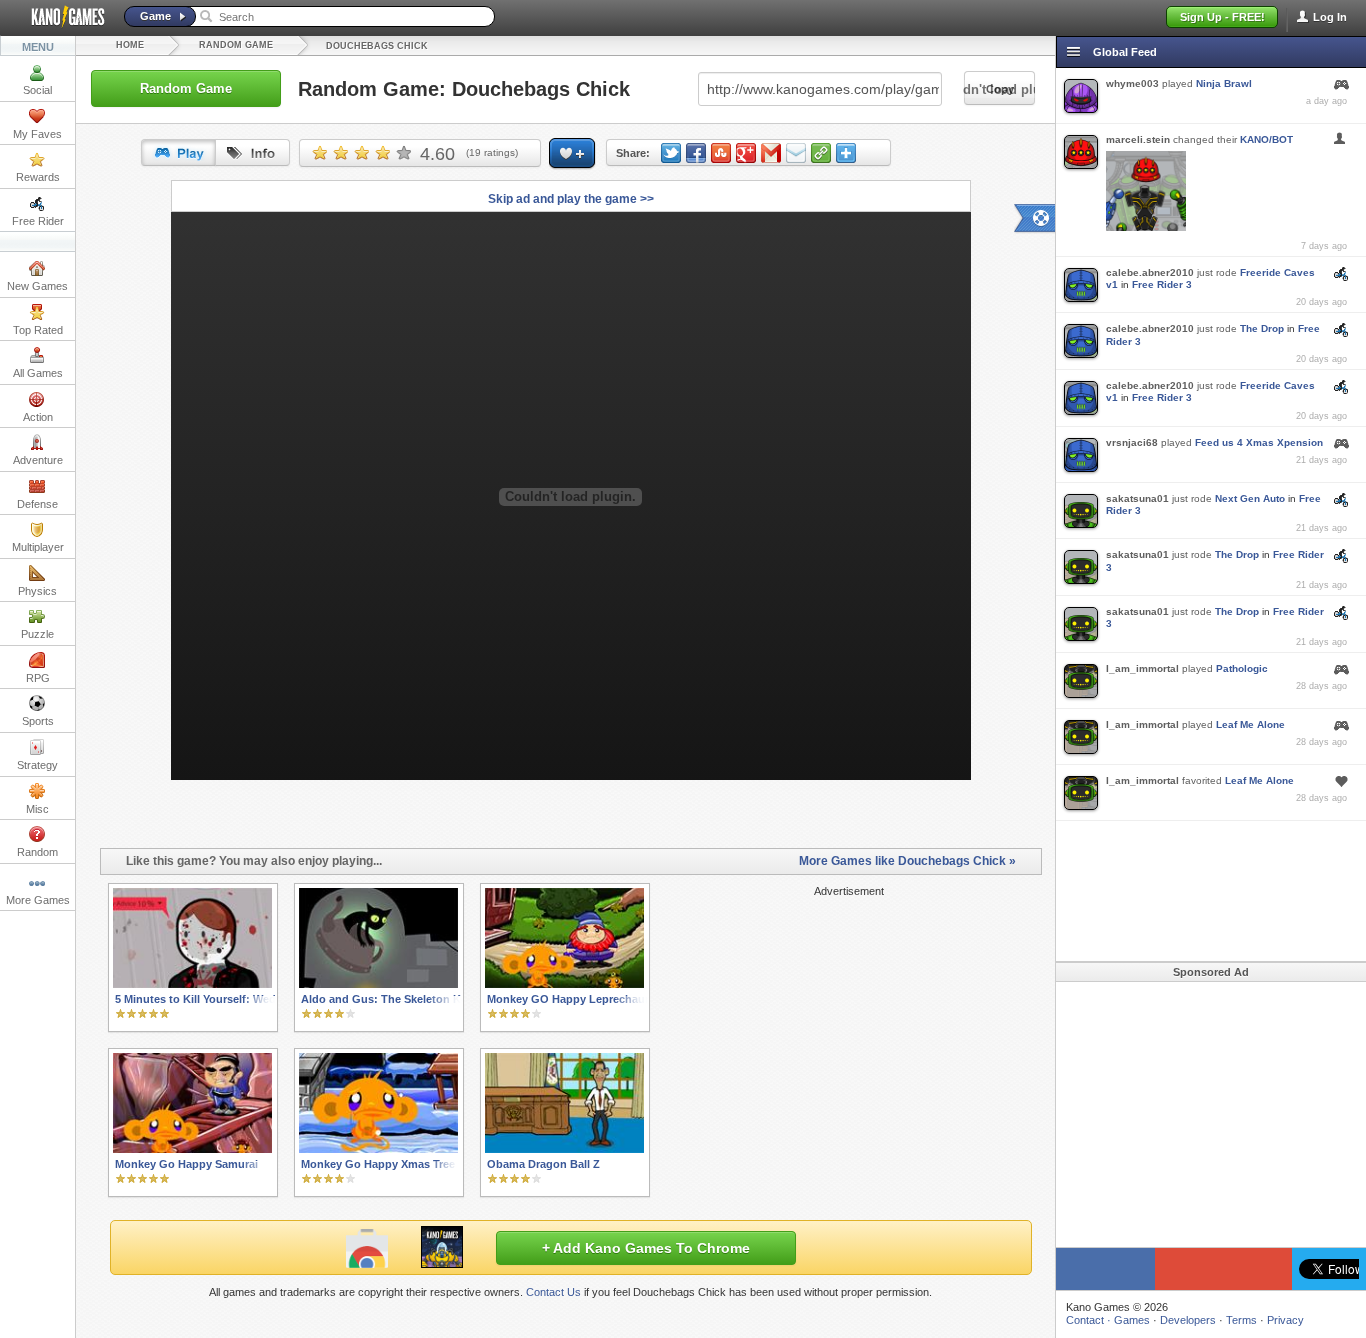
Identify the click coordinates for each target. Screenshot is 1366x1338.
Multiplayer (38, 547)
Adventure (38, 460)
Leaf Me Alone (1250, 724)
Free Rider (38, 221)
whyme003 (1132, 83)
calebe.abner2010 (1150, 272)
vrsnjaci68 (1132, 442)
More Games (38, 900)
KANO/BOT (1266, 139)
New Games (37, 286)
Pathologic (1242, 668)
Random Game (236, 45)
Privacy (1285, 1320)
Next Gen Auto (1250, 498)
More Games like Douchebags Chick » (907, 861)
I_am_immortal (1142, 668)
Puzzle (37, 634)
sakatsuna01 (1137, 498)
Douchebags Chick (377, 46)
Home (130, 45)
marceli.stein (1138, 139)
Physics (37, 591)
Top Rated (38, 330)
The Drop (1262, 328)
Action (38, 417)
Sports (38, 721)
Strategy (37, 765)
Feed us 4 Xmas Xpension (1259, 442)
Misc (37, 809)
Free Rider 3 (1162, 284)
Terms (1241, 1320)
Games (1132, 1320)
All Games (38, 373)
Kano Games (60, 17)
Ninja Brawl (1224, 83)
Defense (37, 504)
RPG (38, 678)
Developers (1188, 1320)
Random (37, 852)
